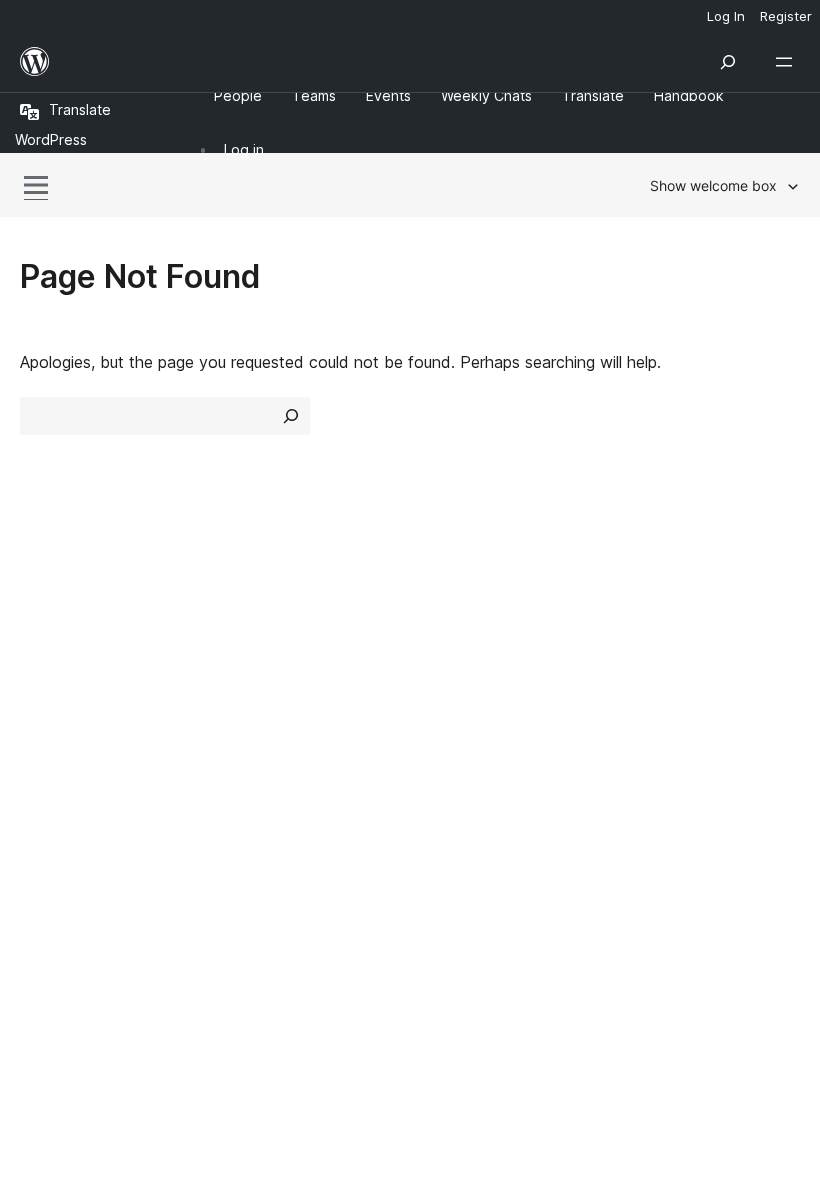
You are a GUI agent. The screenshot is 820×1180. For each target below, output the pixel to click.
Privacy (47, 711)
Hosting (48, 675)
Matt (48, 811)
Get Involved (668, 604)
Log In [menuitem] (726, 16)
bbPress (60, 847)
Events (645, 640)
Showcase (258, 604)
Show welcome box (713, 185)
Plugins (245, 675)
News (41, 640)
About (42, 604)
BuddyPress (74, 882)
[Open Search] (728, 62)
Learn (440, 604)
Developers (461, 675)
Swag (650, 711)
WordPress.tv (479, 711)
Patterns (251, 711)
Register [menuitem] (786, 16)
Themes (249, 640)
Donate (657, 675)
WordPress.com (88, 776)
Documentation (476, 640)
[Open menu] (788, 62)
